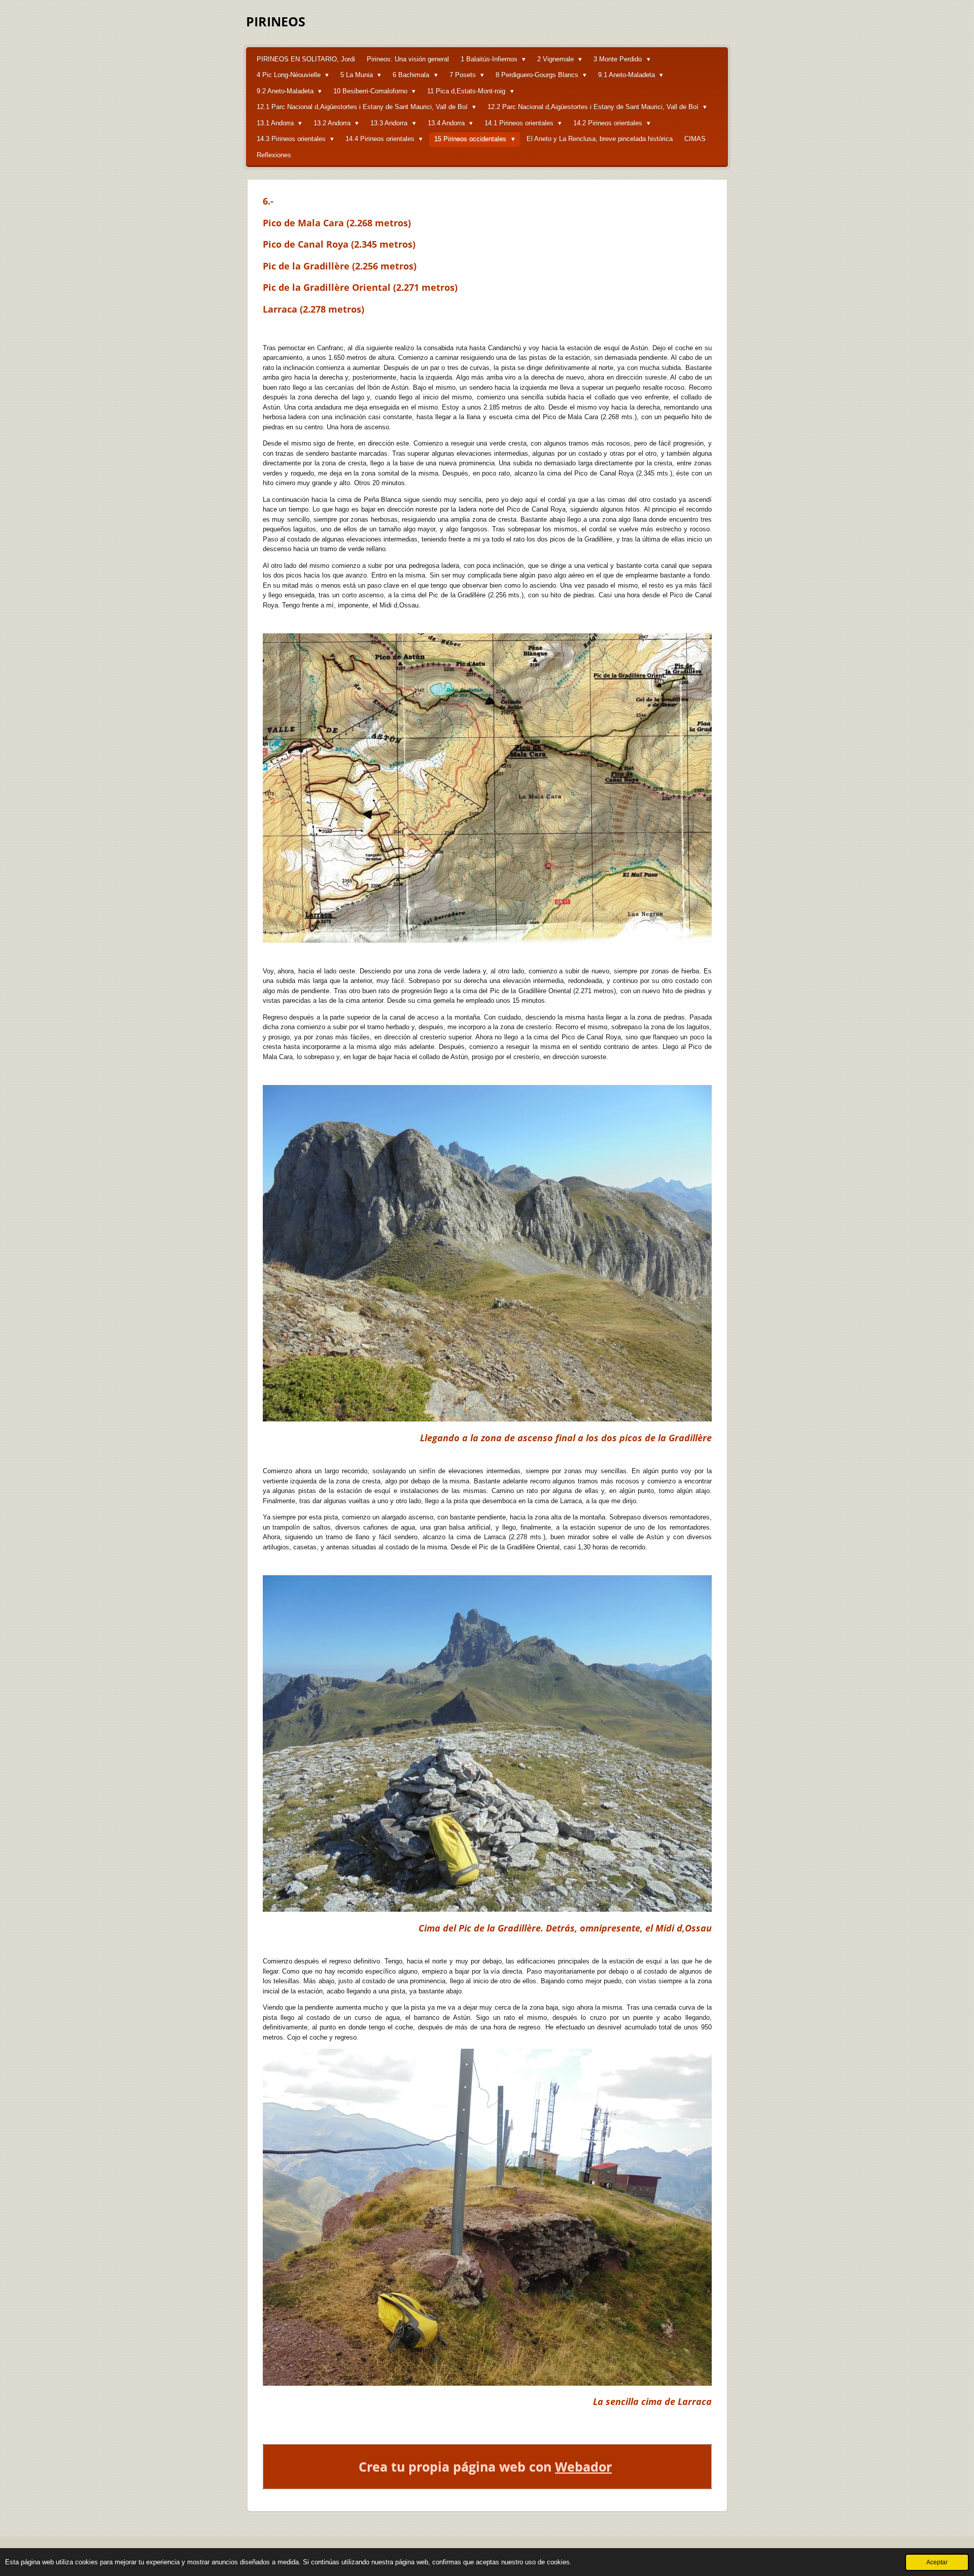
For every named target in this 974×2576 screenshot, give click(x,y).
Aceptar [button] (937, 2562)
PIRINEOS (276, 21)
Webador (583, 2467)
